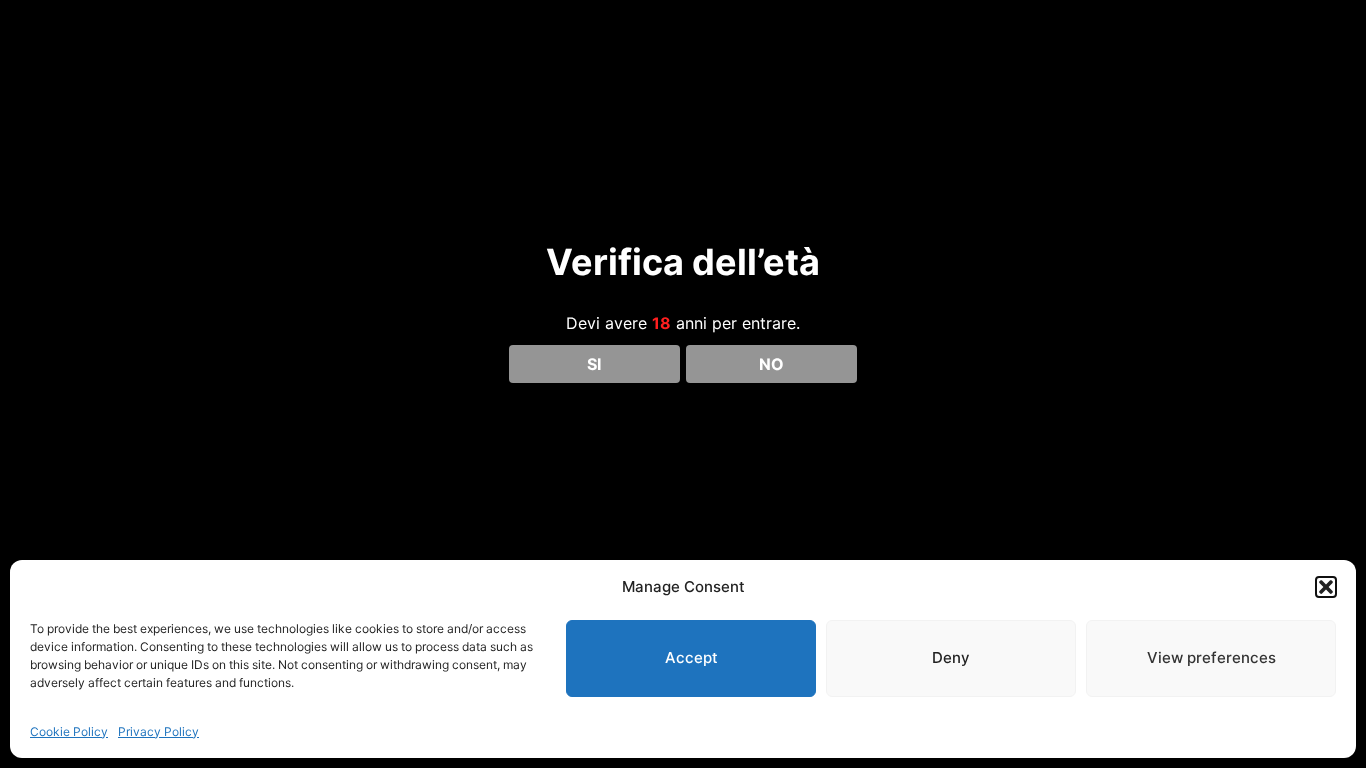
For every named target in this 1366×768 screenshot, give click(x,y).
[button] (1326, 587)
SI (594, 364)
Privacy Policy (158, 731)
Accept (691, 657)
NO (771, 364)
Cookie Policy (69, 731)
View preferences (1211, 657)
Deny (951, 657)
